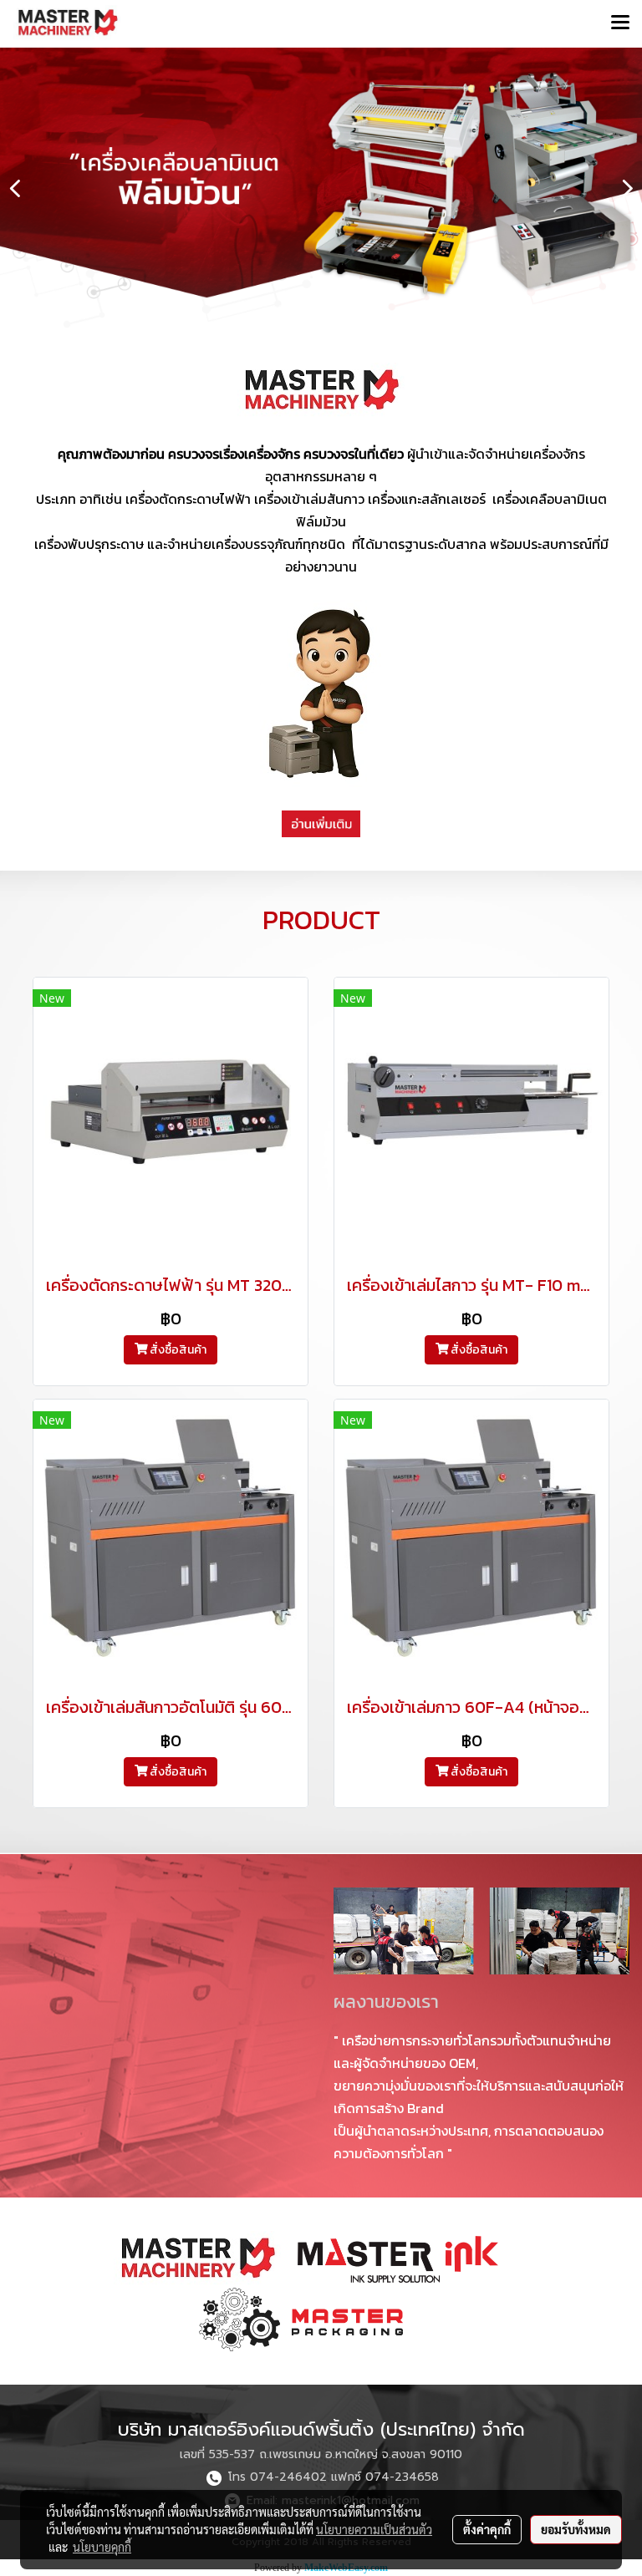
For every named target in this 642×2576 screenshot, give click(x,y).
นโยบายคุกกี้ (102, 2547)
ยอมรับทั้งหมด (576, 2529)
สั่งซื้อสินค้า (177, 1350)
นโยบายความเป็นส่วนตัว (374, 2529)
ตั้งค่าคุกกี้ (487, 2529)
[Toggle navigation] (620, 23)
